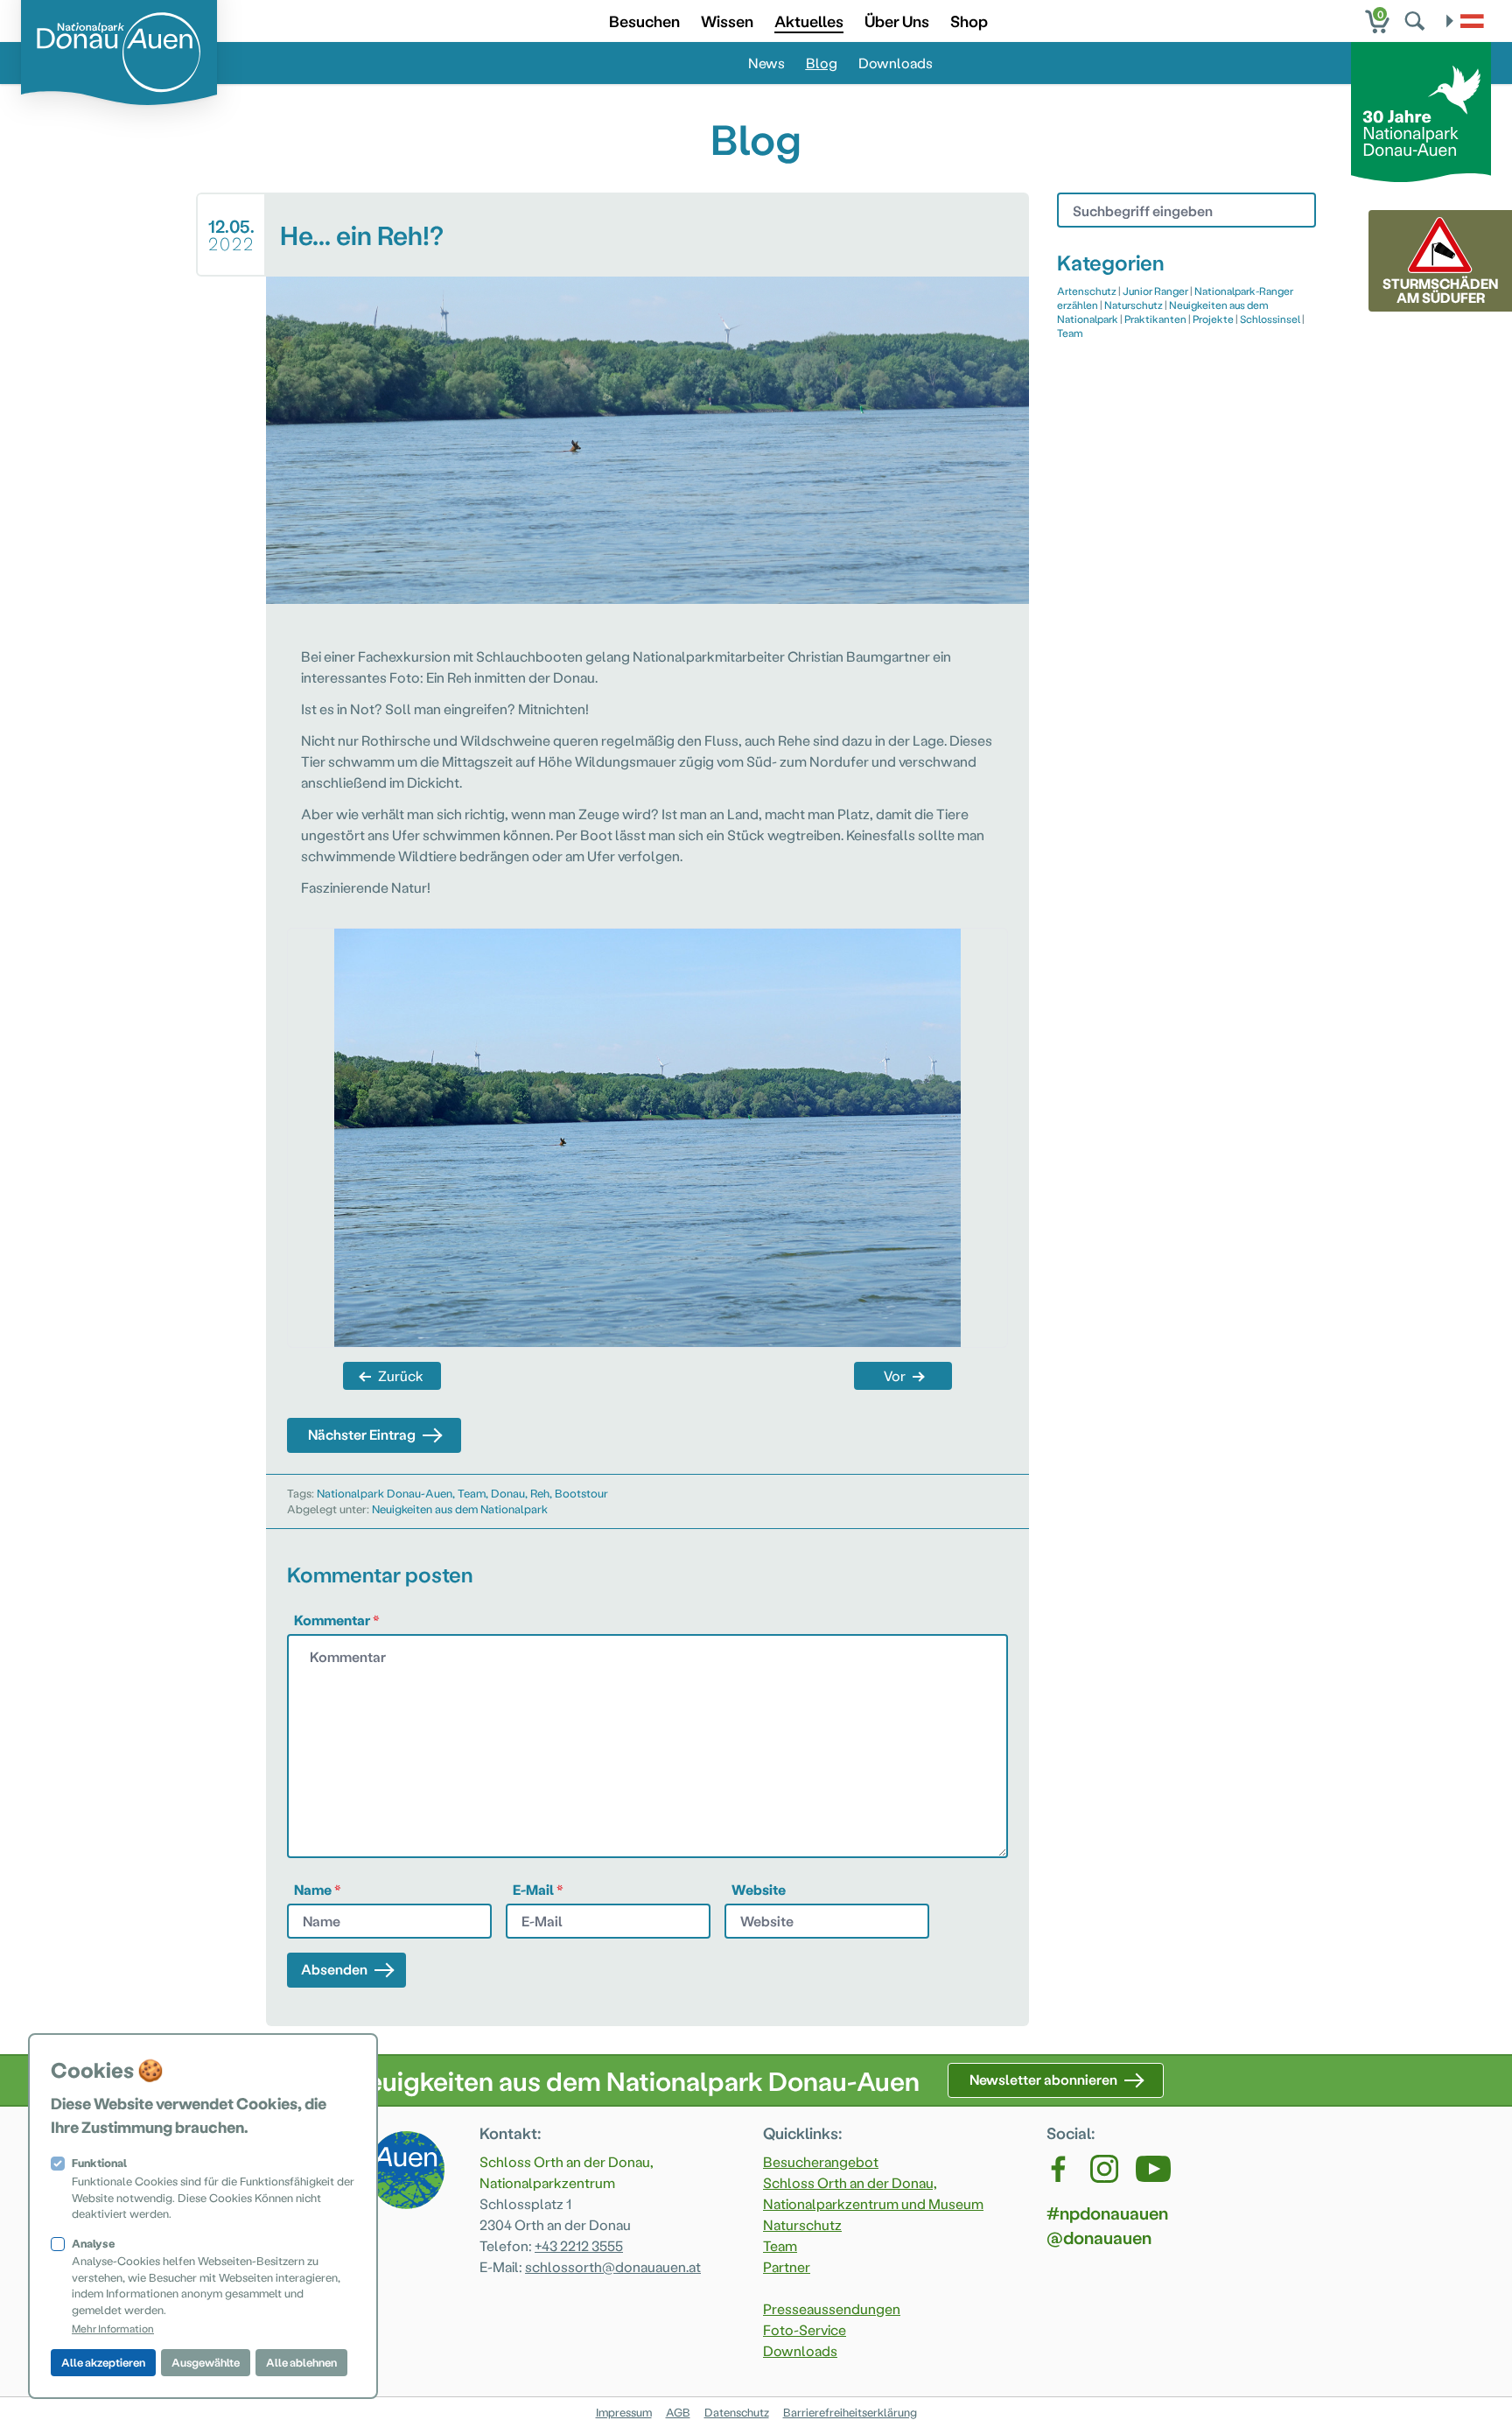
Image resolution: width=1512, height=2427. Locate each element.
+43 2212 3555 (579, 2245)
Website (759, 1889)
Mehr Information (113, 2328)
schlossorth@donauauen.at (613, 2266)
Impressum (624, 2412)
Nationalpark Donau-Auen (385, 1493)
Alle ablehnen (301, 2362)
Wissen (727, 21)
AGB (678, 2412)
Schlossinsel (1270, 319)
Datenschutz (737, 2412)
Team (472, 1493)
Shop (969, 21)
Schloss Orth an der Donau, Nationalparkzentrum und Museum (873, 2193)
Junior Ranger (1155, 291)
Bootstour (581, 1493)
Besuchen (644, 21)
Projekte (1213, 319)
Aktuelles (809, 21)
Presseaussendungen (832, 2308)
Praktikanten (1155, 319)
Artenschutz (1087, 291)
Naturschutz (1134, 305)
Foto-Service (805, 2329)
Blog (822, 63)
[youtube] (1153, 2169)
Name (318, 1889)
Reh (540, 1493)
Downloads (896, 63)
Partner (787, 2266)
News (766, 63)
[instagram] (1104, 2169)
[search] (1417, 21)
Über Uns (897, 21)
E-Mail (538, 1889)
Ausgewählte (206, 2362)
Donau (508, 1493)
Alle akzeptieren (103, 2362)
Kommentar (337, 1620)
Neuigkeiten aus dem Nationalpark (460, 1508)
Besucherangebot (821, 2161)
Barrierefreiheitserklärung (850, 2412)
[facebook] (1060, 2169)
